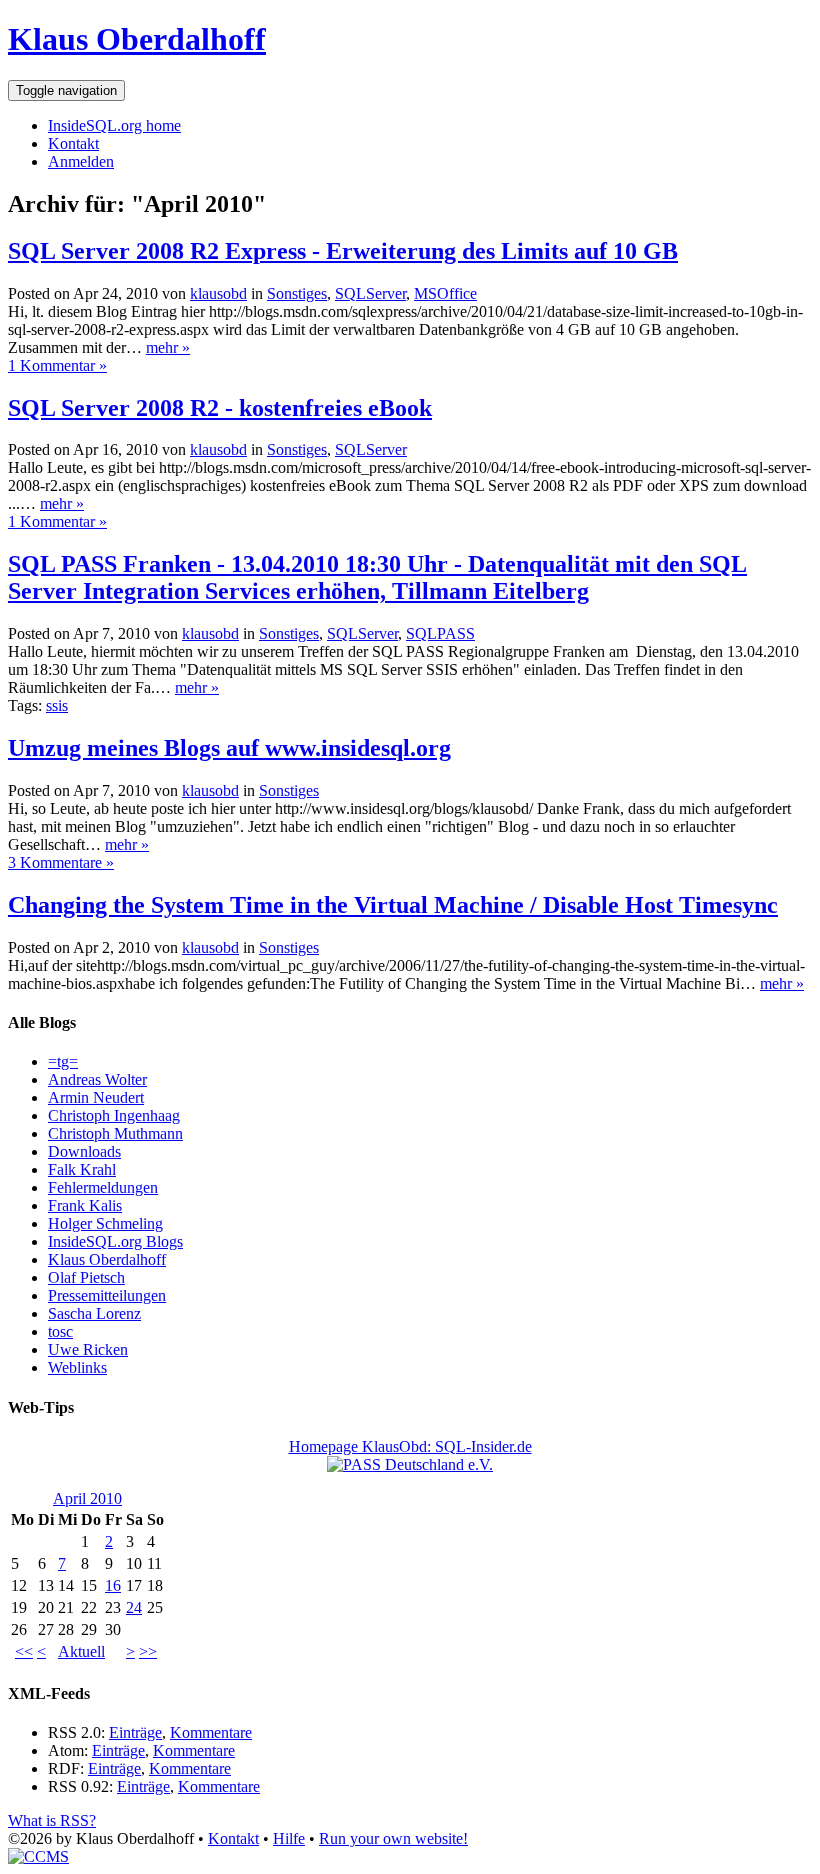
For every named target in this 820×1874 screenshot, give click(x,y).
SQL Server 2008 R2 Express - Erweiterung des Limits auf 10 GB (343, 251)
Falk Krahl (82, 1169)
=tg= (63, 1061)
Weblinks (77, 1367)
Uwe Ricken (88, 1349)
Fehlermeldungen (103, 1187)
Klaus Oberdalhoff (137, 39)
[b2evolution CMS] (38, 1856)
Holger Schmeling (105, 1223)
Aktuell (81, 1651)
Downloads (84, 1151)
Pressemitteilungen (107, 1295)
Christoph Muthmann (115, 1133)
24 (134, 1607)
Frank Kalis (85, 1205)
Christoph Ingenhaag (114, 1115)
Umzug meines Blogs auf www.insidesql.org (229, 748)
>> (148, 1651)
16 (113, 1585)
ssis (57, 705)
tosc (60, 1331)
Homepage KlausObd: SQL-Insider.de (410, 1446)
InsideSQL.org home (114, 125)
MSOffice (445, 293)
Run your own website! (393, 1838)
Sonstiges (297, 293)
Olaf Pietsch (86, 1277)
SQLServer (370, 293)
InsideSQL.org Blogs (115, 1241)
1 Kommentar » (57, 365)
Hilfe (289, 1838)
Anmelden (81, 161)
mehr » (168, 347)
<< (24, 1651)
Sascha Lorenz (94, 1313)
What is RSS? (52, 1820)
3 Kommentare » (61, 862)
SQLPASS (440, 633)
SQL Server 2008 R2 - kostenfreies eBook (220, 408)
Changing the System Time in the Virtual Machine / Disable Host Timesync (393, 905)
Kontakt (73, 143)
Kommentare (211, 1732)
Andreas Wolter (97, 1079)
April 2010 (87, 1498)
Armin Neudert (96, 1097)
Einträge (135, 1732)
